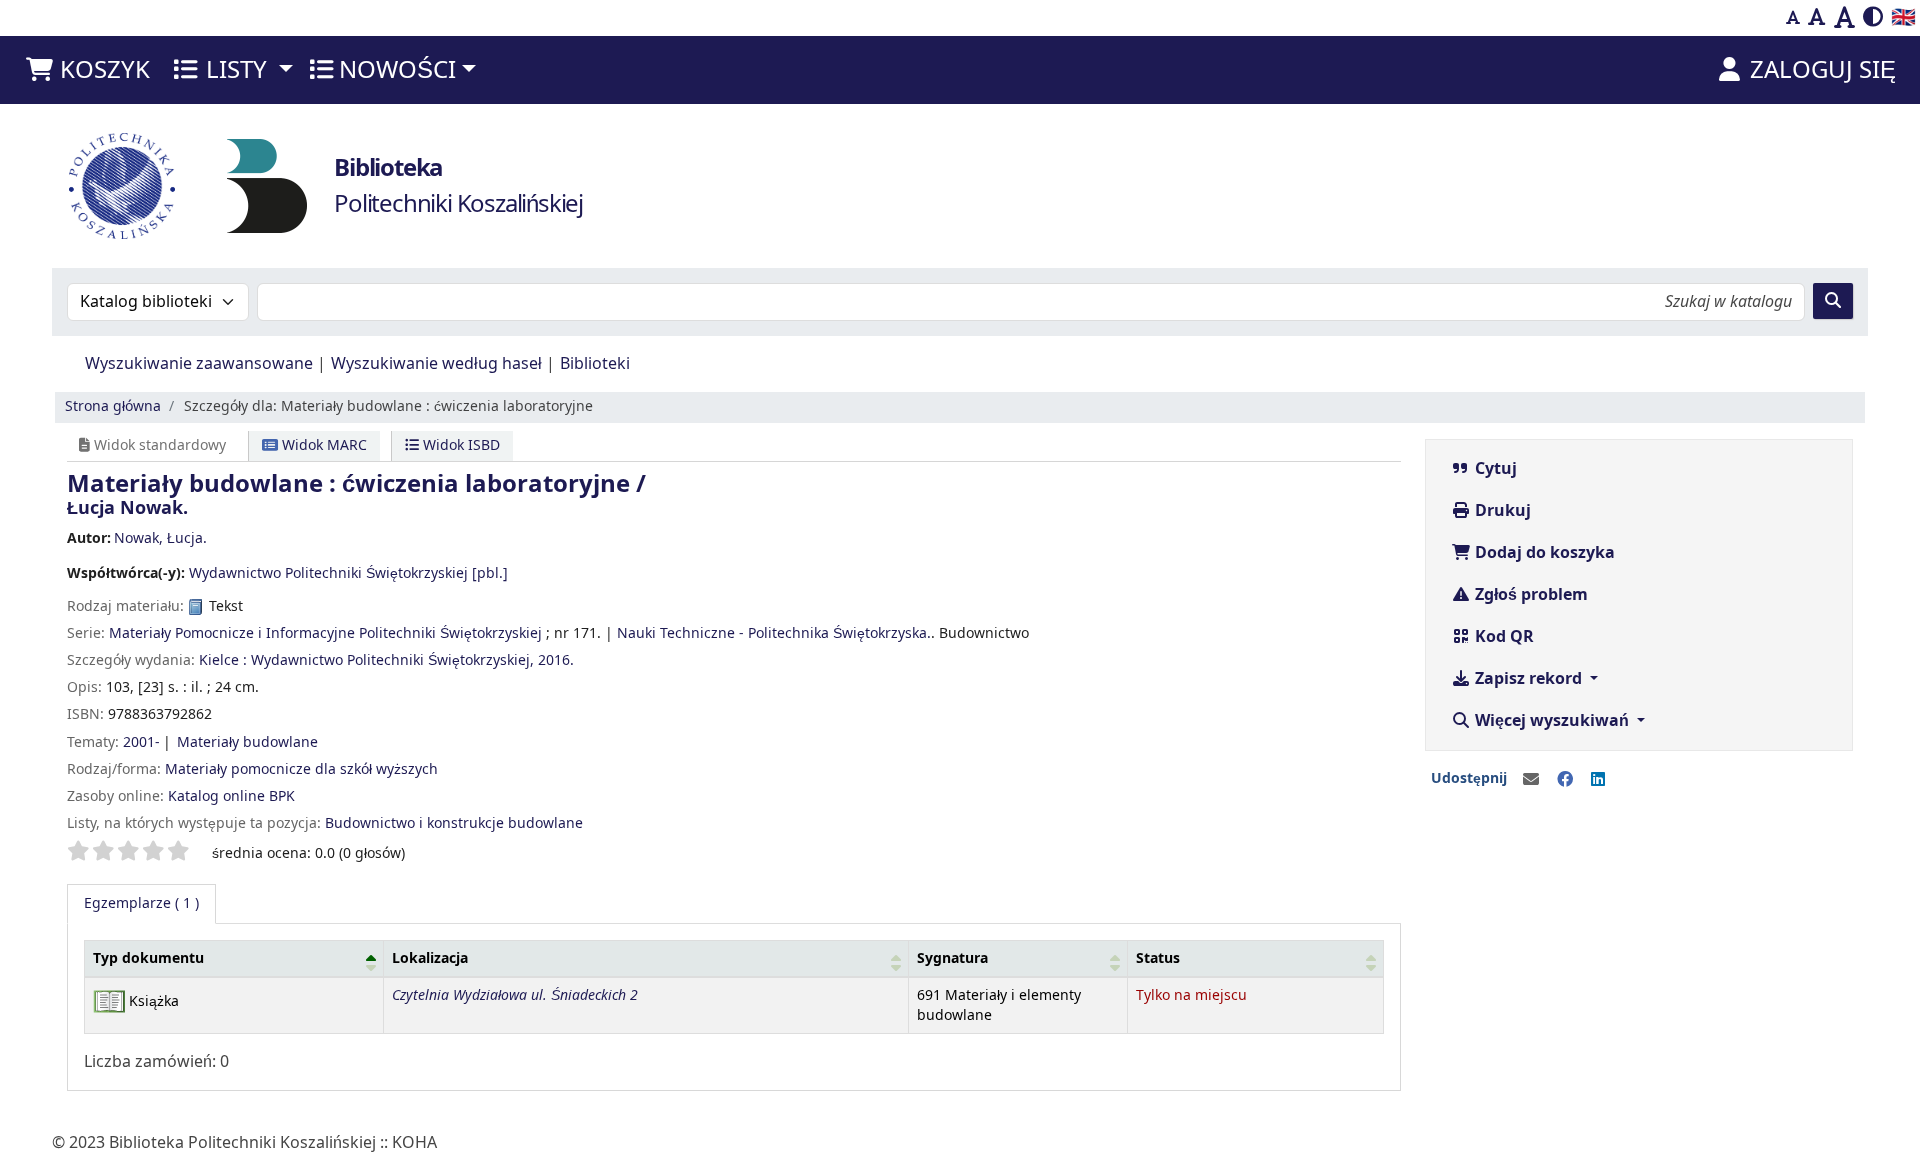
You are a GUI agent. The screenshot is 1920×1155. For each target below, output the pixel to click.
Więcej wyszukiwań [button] (1552, 721)
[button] (87, 70)
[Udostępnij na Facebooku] (1565, 780)
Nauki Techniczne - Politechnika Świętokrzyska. (774, 633)
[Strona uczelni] (122, 186)
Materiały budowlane (247, 742)
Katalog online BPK (231, 796)
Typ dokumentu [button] (148, 958)
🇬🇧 (1903, 17)
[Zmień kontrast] (1873, 18)
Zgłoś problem (1529, 595)
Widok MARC (322, 445)
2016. (556, 660)
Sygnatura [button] (952, 958)
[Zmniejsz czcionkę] (1793, 18)
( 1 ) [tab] (141, 903)
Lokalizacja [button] (430, 958)
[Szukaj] (1833, 301)
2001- (141, 742)
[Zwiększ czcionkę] (1844, 18)
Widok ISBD (459, 445)
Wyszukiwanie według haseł (436, 364)
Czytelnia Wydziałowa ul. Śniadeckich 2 (515, 995)
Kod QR (1502, 637)
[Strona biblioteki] (267, 185)
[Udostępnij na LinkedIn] (1598, 780)
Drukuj (1501, 511)
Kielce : (223, 660)
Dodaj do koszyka (1543, 553)
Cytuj (1494, 469)
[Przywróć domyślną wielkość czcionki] (1817, 18)
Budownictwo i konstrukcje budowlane (454, 823)
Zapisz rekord (1528, 679)
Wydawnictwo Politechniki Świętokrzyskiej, (392, 660)
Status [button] (1158, 958)
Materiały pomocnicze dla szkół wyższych (301, 769)
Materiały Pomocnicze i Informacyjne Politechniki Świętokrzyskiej (325, 633)
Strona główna (113, 406)
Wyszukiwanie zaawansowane (199, 364)
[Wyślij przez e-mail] (1531, 780)
